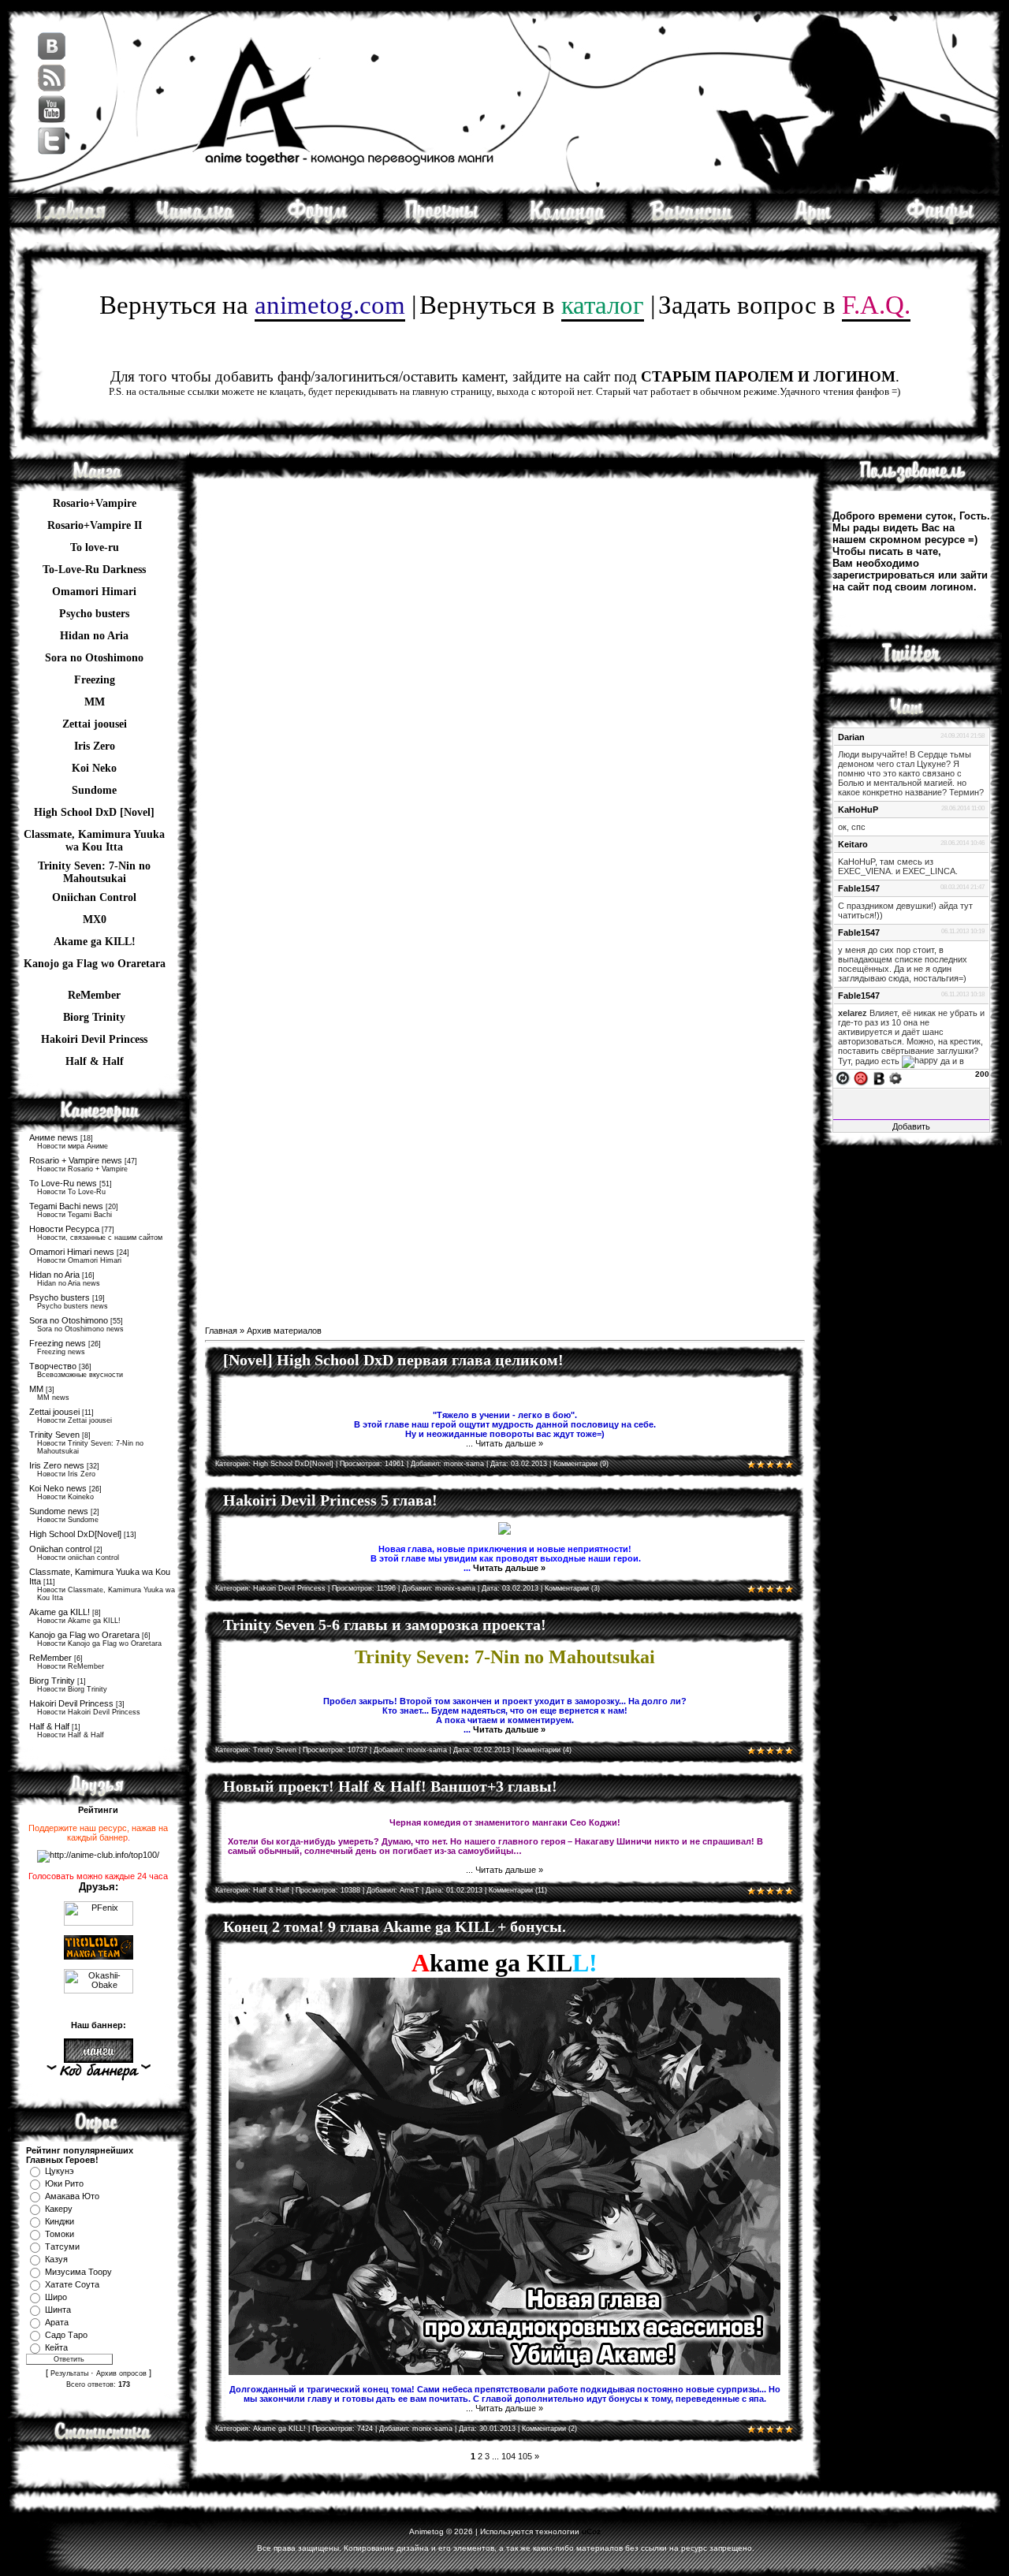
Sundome (94, 790)
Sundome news (59, 1511)
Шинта (58, 2310)
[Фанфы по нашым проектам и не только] (940, 221)
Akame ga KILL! (95, 942)
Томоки (60, 2234)
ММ (95, 702)
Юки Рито (64, 2183)
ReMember (94, 995)
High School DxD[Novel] (75, 1534)
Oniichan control (60, 1549)
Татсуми (62, 2247)
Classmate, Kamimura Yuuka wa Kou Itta (94, 836)
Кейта (56, 2347)
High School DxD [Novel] (94, 812)
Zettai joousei (95, 724)
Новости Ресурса (64, 1229)
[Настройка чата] (895, 1078)
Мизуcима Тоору (78, 2272)
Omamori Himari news (72, 1252)
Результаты (69, 2373)
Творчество (53, 1366)
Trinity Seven (54, 1435)
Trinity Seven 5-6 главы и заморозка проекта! (385, 1625)
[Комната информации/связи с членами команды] (567, 221)
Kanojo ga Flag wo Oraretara (95, 964)
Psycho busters (60, 1297)
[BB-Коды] (879, 1078)
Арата (57, 2322)
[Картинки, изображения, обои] (815, 221)
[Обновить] (843, 1078)
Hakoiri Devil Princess (94, 1039)
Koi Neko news (58, 1488)
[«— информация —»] (98, 2072)
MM (36, 1389)
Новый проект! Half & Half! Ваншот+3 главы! (390, 1786)
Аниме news (54, 1137)
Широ (56, 2297)
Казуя (56, 2259)
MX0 (95, 919)
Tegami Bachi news (66, 1206)
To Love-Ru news (63, 1183)
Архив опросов (121, 2373)
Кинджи (60, 2221)
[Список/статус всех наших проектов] (443, 221)
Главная (221, 1331)
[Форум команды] (319, 221)
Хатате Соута (72, 2284)
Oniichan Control (94, 897)
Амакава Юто (72, 2196)
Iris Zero (95, 746)
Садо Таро (66, 2335)
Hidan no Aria (54, 1275)
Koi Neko (94, 768)
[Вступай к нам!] (691, 221)
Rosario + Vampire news (76, 1160)
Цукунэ (60, 2171)
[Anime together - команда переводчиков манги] (70, 221)
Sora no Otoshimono (69, 1320)
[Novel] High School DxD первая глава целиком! (393, 1360)
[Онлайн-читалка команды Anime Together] (195, 221)
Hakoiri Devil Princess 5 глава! (330, 1500)
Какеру (59, 2209)
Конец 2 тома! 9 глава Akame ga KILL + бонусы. (395, 1926)
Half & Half (95, 1061)
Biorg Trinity (94, 1017)
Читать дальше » (509, 1443)
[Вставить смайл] (861, 1078)
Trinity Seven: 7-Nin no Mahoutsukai (94, 868)
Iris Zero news (57, 1465)
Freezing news (58, 1343)
